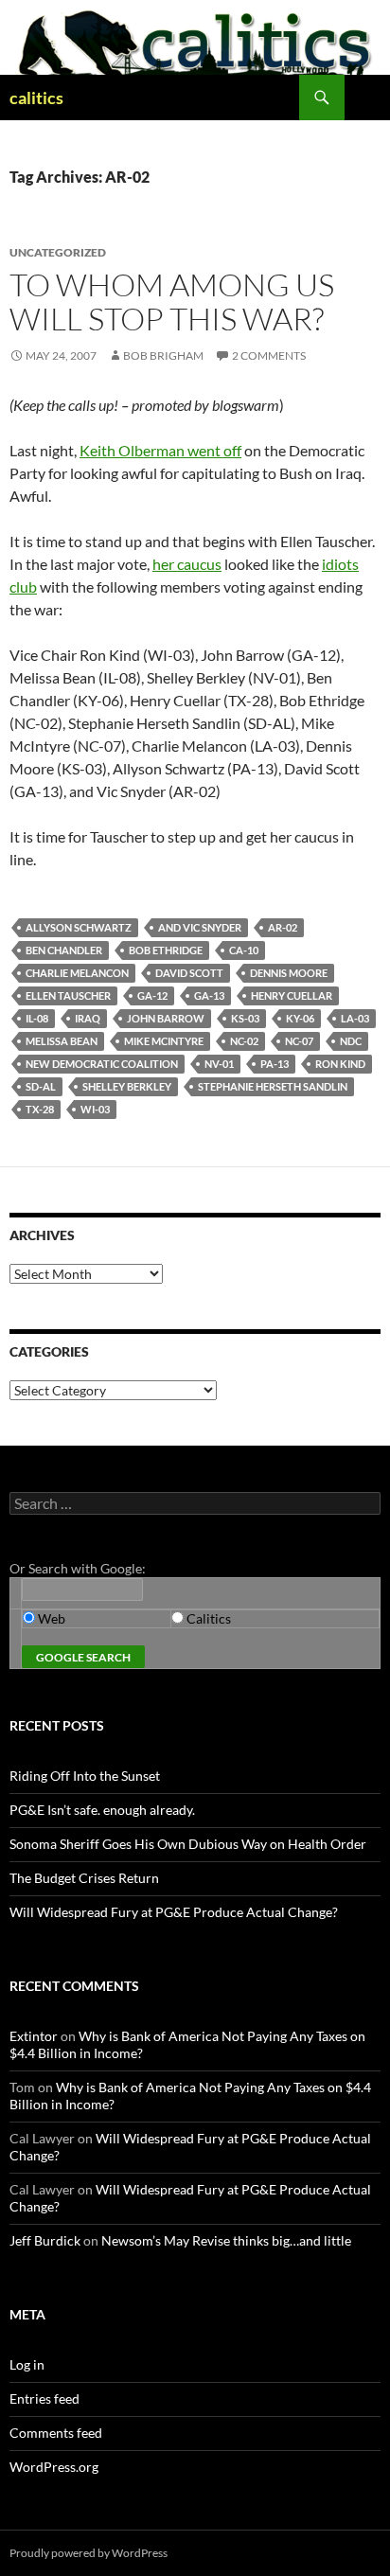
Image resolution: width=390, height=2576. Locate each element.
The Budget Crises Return (84, 1878)
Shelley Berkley (127, 1086)
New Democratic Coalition (102, 1064)
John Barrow (166, 1018)
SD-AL (41, 1086)
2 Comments (269, 355)
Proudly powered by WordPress (89, 2553)
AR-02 (283, 927)
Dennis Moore (289, 973)
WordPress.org (54, 2467)
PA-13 (275, 1064)
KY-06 (300, 1018)
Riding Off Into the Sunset (85, 1776)
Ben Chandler (64, 950)
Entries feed (44, 2398)
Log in (27, 2364)
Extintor (34, 2036)
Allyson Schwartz (79, 927)
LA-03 (355, 1018)
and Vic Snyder (200, 927)
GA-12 (152, 995)
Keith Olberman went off (160, 450)
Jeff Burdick (45, 2240)
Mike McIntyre (164, 1041)
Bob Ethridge (166, 950)
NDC (351, 1041)
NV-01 (219, 1064)
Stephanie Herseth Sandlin (273, 1086)
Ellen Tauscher (68, 995)
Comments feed (56, 2433)
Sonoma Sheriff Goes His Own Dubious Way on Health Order (188, 1844)
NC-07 (299, 1041)
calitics (36, 98)
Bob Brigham (163, 355)
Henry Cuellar (292, 995)
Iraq (88, 1018)
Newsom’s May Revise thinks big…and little (226, 2240)
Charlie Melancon (77, 973)
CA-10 (244, 950)
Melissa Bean (62, 1041)
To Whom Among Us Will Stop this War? (172, 302)
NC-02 (244, 1041)
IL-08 (37, 1018)
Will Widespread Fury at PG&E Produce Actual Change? (174, 1912)
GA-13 (209, 995)
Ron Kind (340, 1064)
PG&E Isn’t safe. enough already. (102, 1810)
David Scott (189, 973)
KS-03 (245, 1018)
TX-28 (40, 1109)
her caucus (187, 564)
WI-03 (95, 1109)
